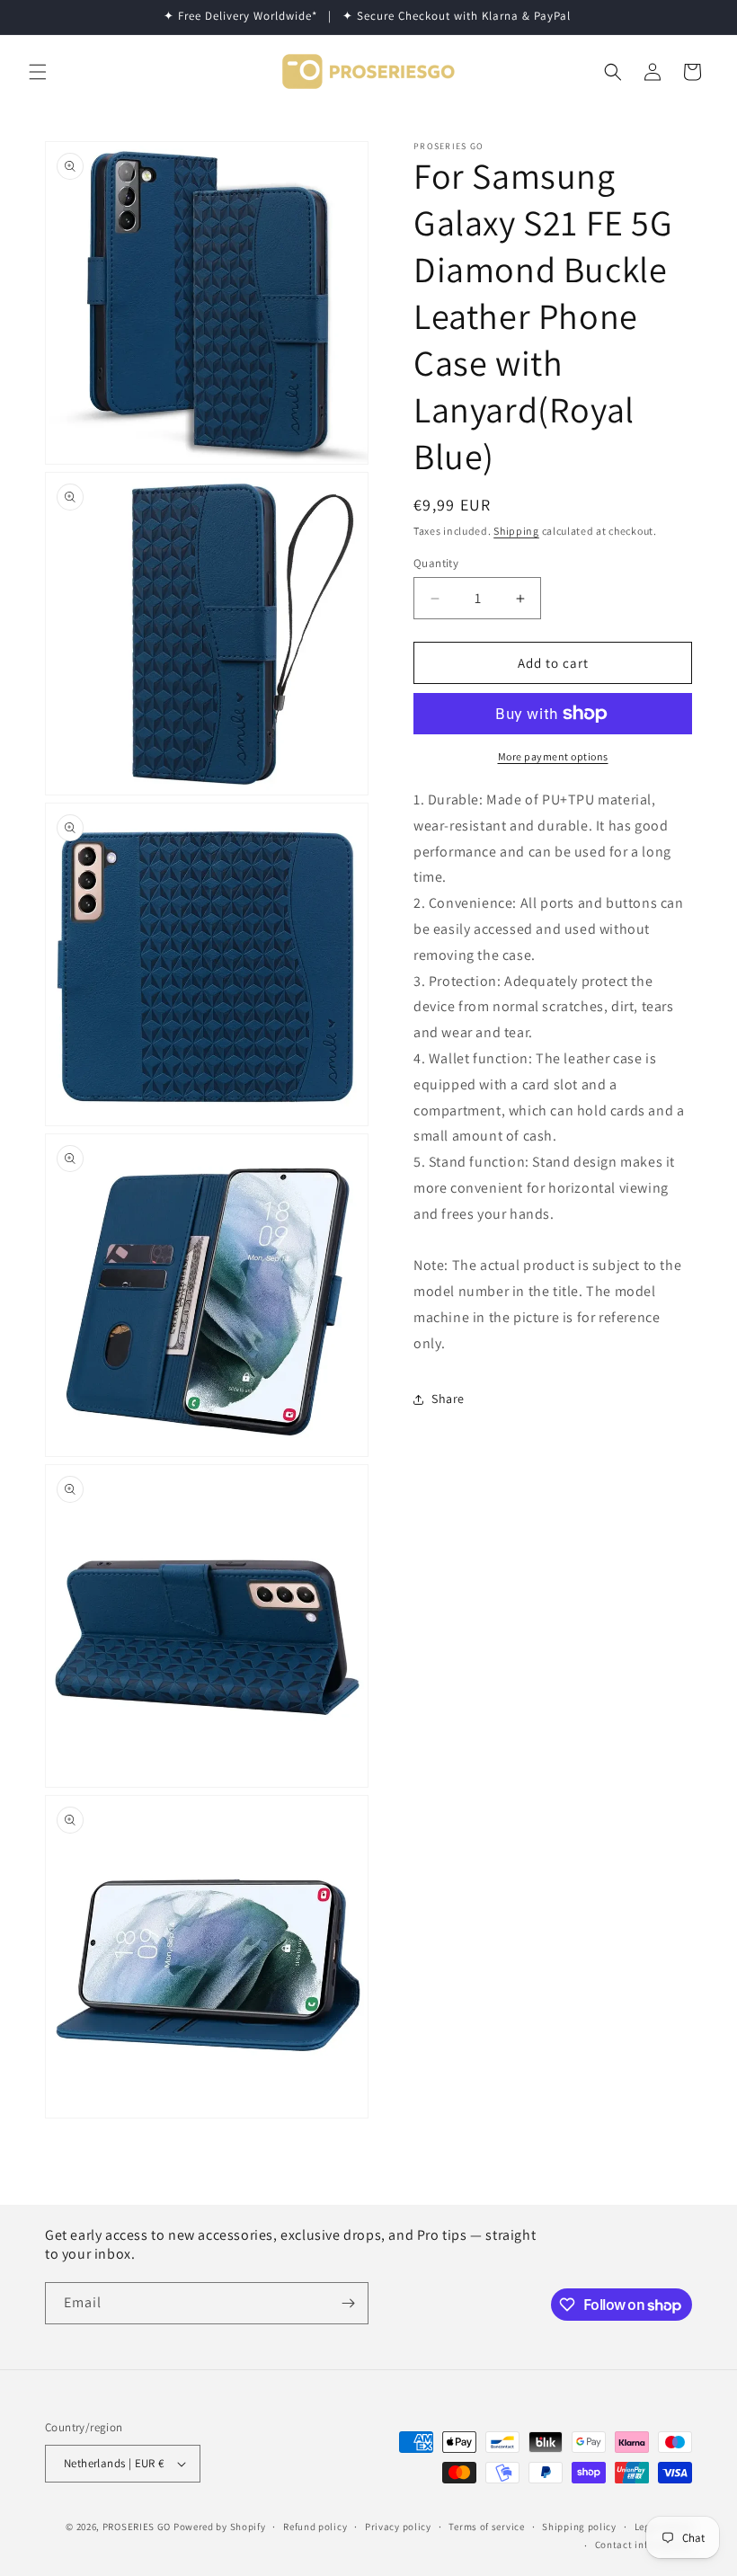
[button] (38, 72)
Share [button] (448, 1399)
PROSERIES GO (137, 2527)
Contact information (644, 2545)
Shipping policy (579, 2527)
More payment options (553, 756)
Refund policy (315, 2527)
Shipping (516, 531)
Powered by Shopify (220, 2527)
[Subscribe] (348, 2303)
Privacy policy (398, 2527)
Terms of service (486, 2527)
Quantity (436, 563)
